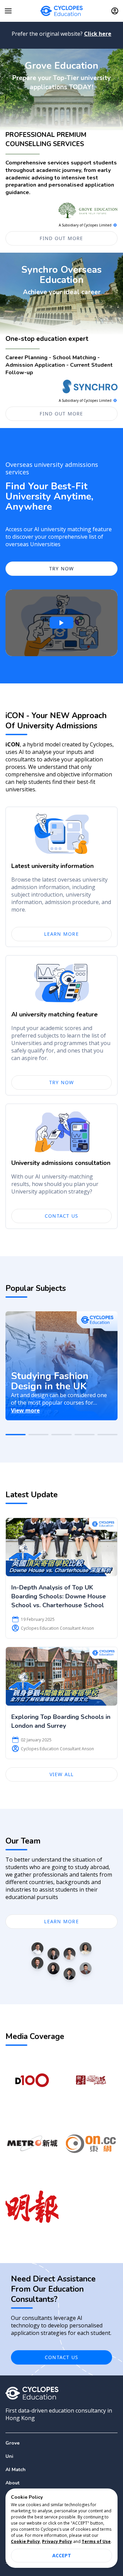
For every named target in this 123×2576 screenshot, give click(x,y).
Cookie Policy (25, 2541)
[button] (61, 2456)
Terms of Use (96, 2541)
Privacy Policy (57, 2541)
